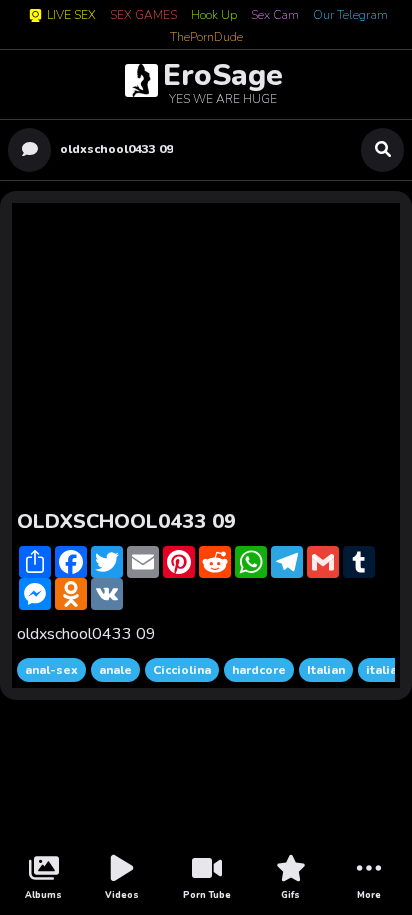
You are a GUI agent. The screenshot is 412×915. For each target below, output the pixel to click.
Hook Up (214, 16)
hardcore (259, 670)
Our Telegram (350, 16)
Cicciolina (182, 670)
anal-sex (51, 670)
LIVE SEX (71, 15)
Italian (326, 670)
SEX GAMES (143, 16)
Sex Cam (275, 16)
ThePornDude (206, 38)
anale (115, 670)
